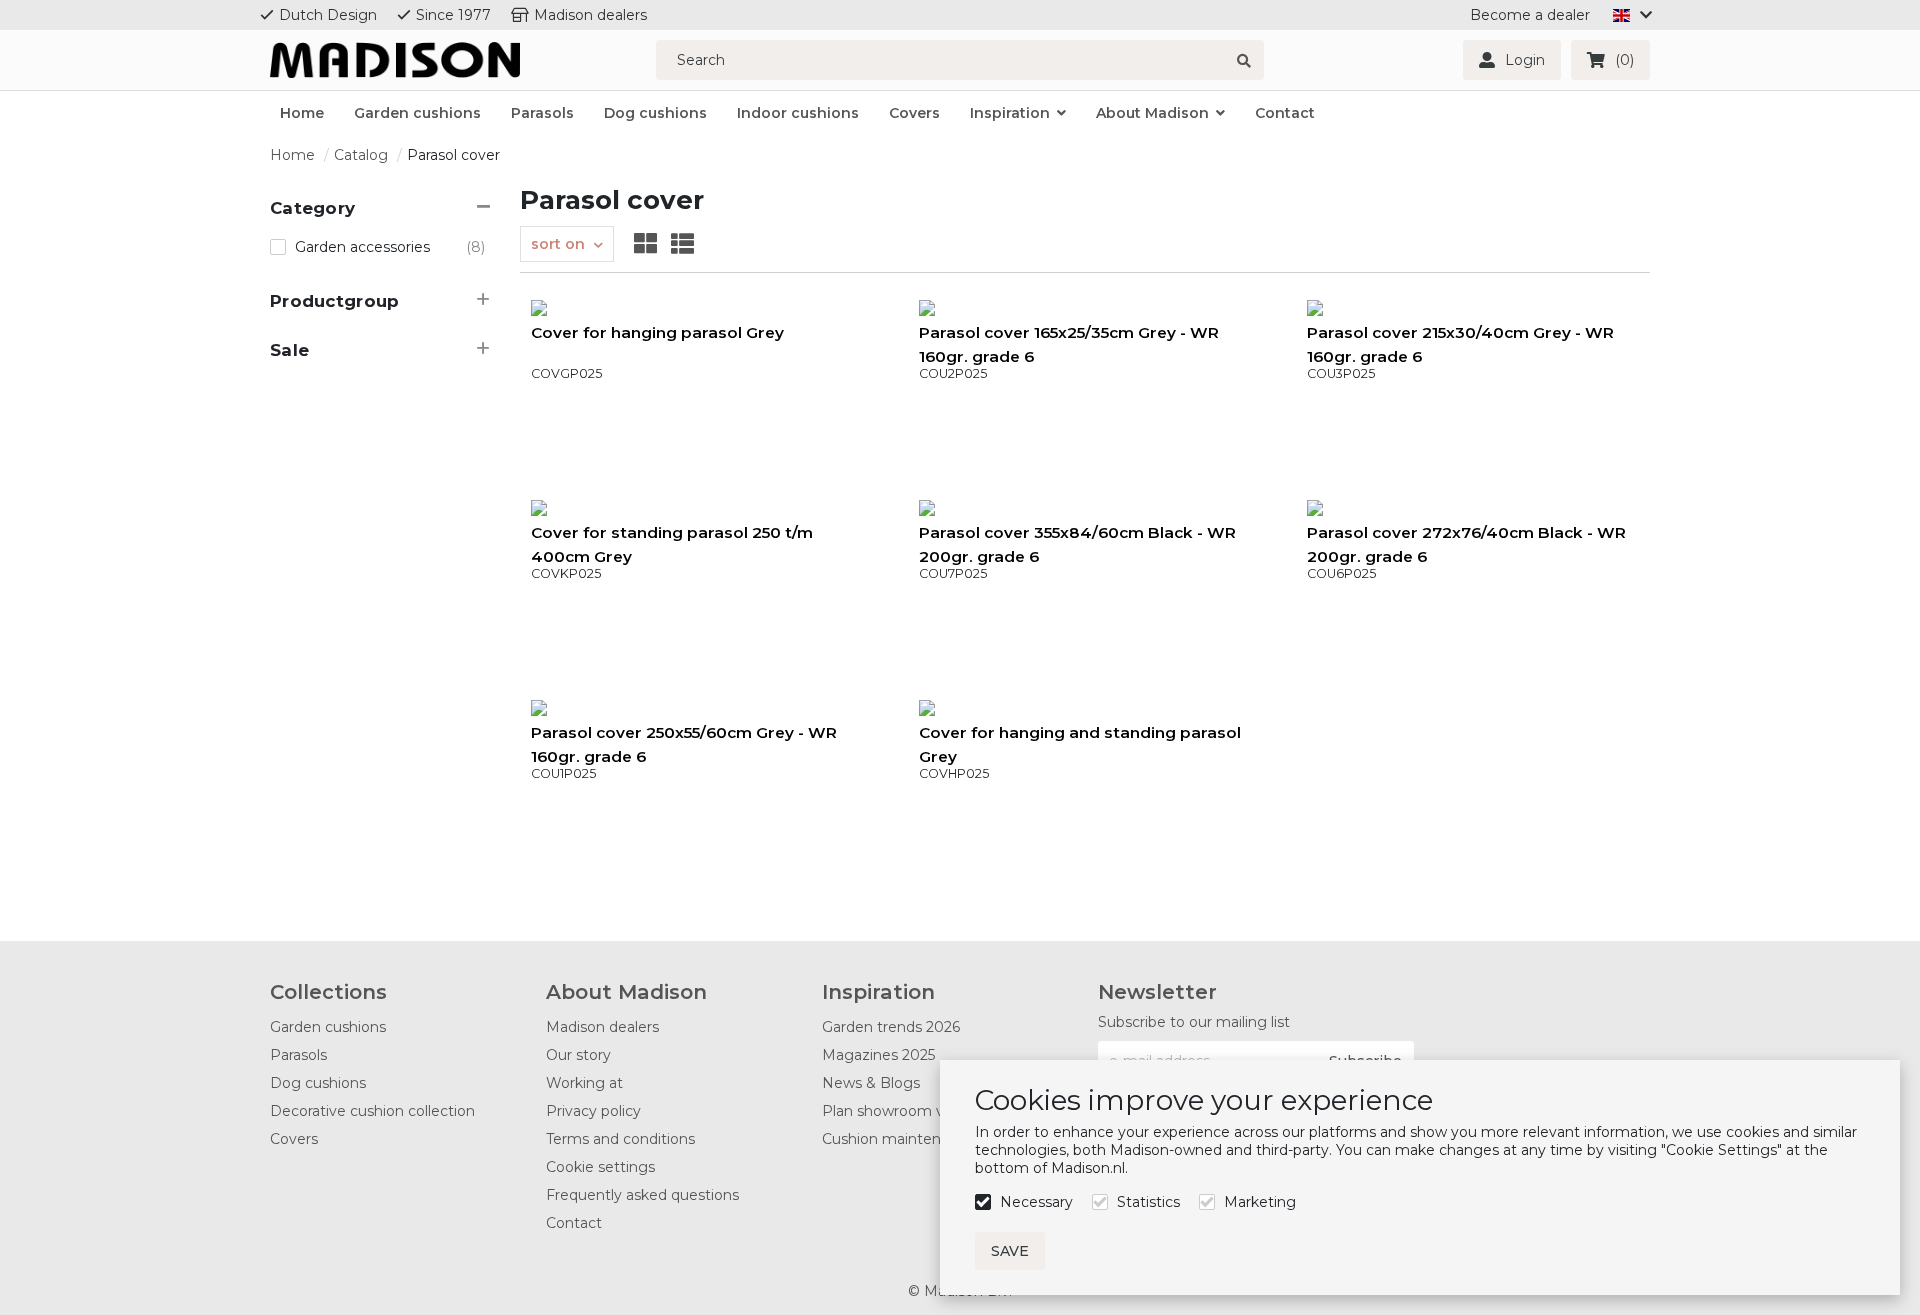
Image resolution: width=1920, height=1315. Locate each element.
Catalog (361, 155)
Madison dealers (590, 15)
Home (292, 155)
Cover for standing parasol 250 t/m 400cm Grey (672, 544)
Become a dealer (1530, 15)
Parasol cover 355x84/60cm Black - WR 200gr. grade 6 (1077, 544)
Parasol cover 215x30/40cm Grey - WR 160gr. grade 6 (1460, 344)
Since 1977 (453, 15)
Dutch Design (328, 15)
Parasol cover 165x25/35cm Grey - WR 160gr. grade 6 (1069, 344)
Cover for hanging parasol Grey (657, 332)
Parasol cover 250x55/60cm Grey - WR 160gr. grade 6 (684, 744)
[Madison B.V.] (395, 60)
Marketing (1260, 1202)
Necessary (1036, 1202)
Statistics (1148, 1202)
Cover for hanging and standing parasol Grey (1080, 744)
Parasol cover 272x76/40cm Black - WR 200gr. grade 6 (1466, 544)
